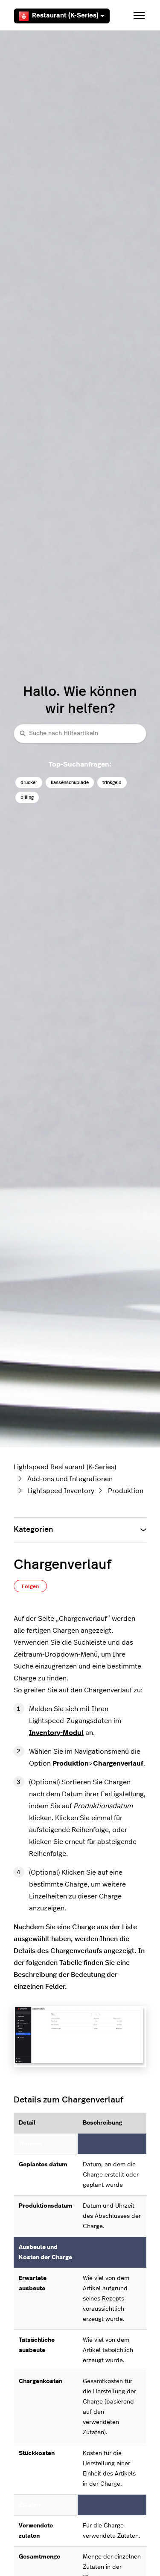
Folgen (30, 1586)
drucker (29, 783)
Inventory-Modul (56, 1733)
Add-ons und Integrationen (70, 1479)
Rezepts (113, 2299)
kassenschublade (70, 783)
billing (27, 797)
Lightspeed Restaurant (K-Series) (65, 1467)
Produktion (126, 1491)
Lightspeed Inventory (61, 1491)
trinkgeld (112, 783)
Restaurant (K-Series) (65, 16)
